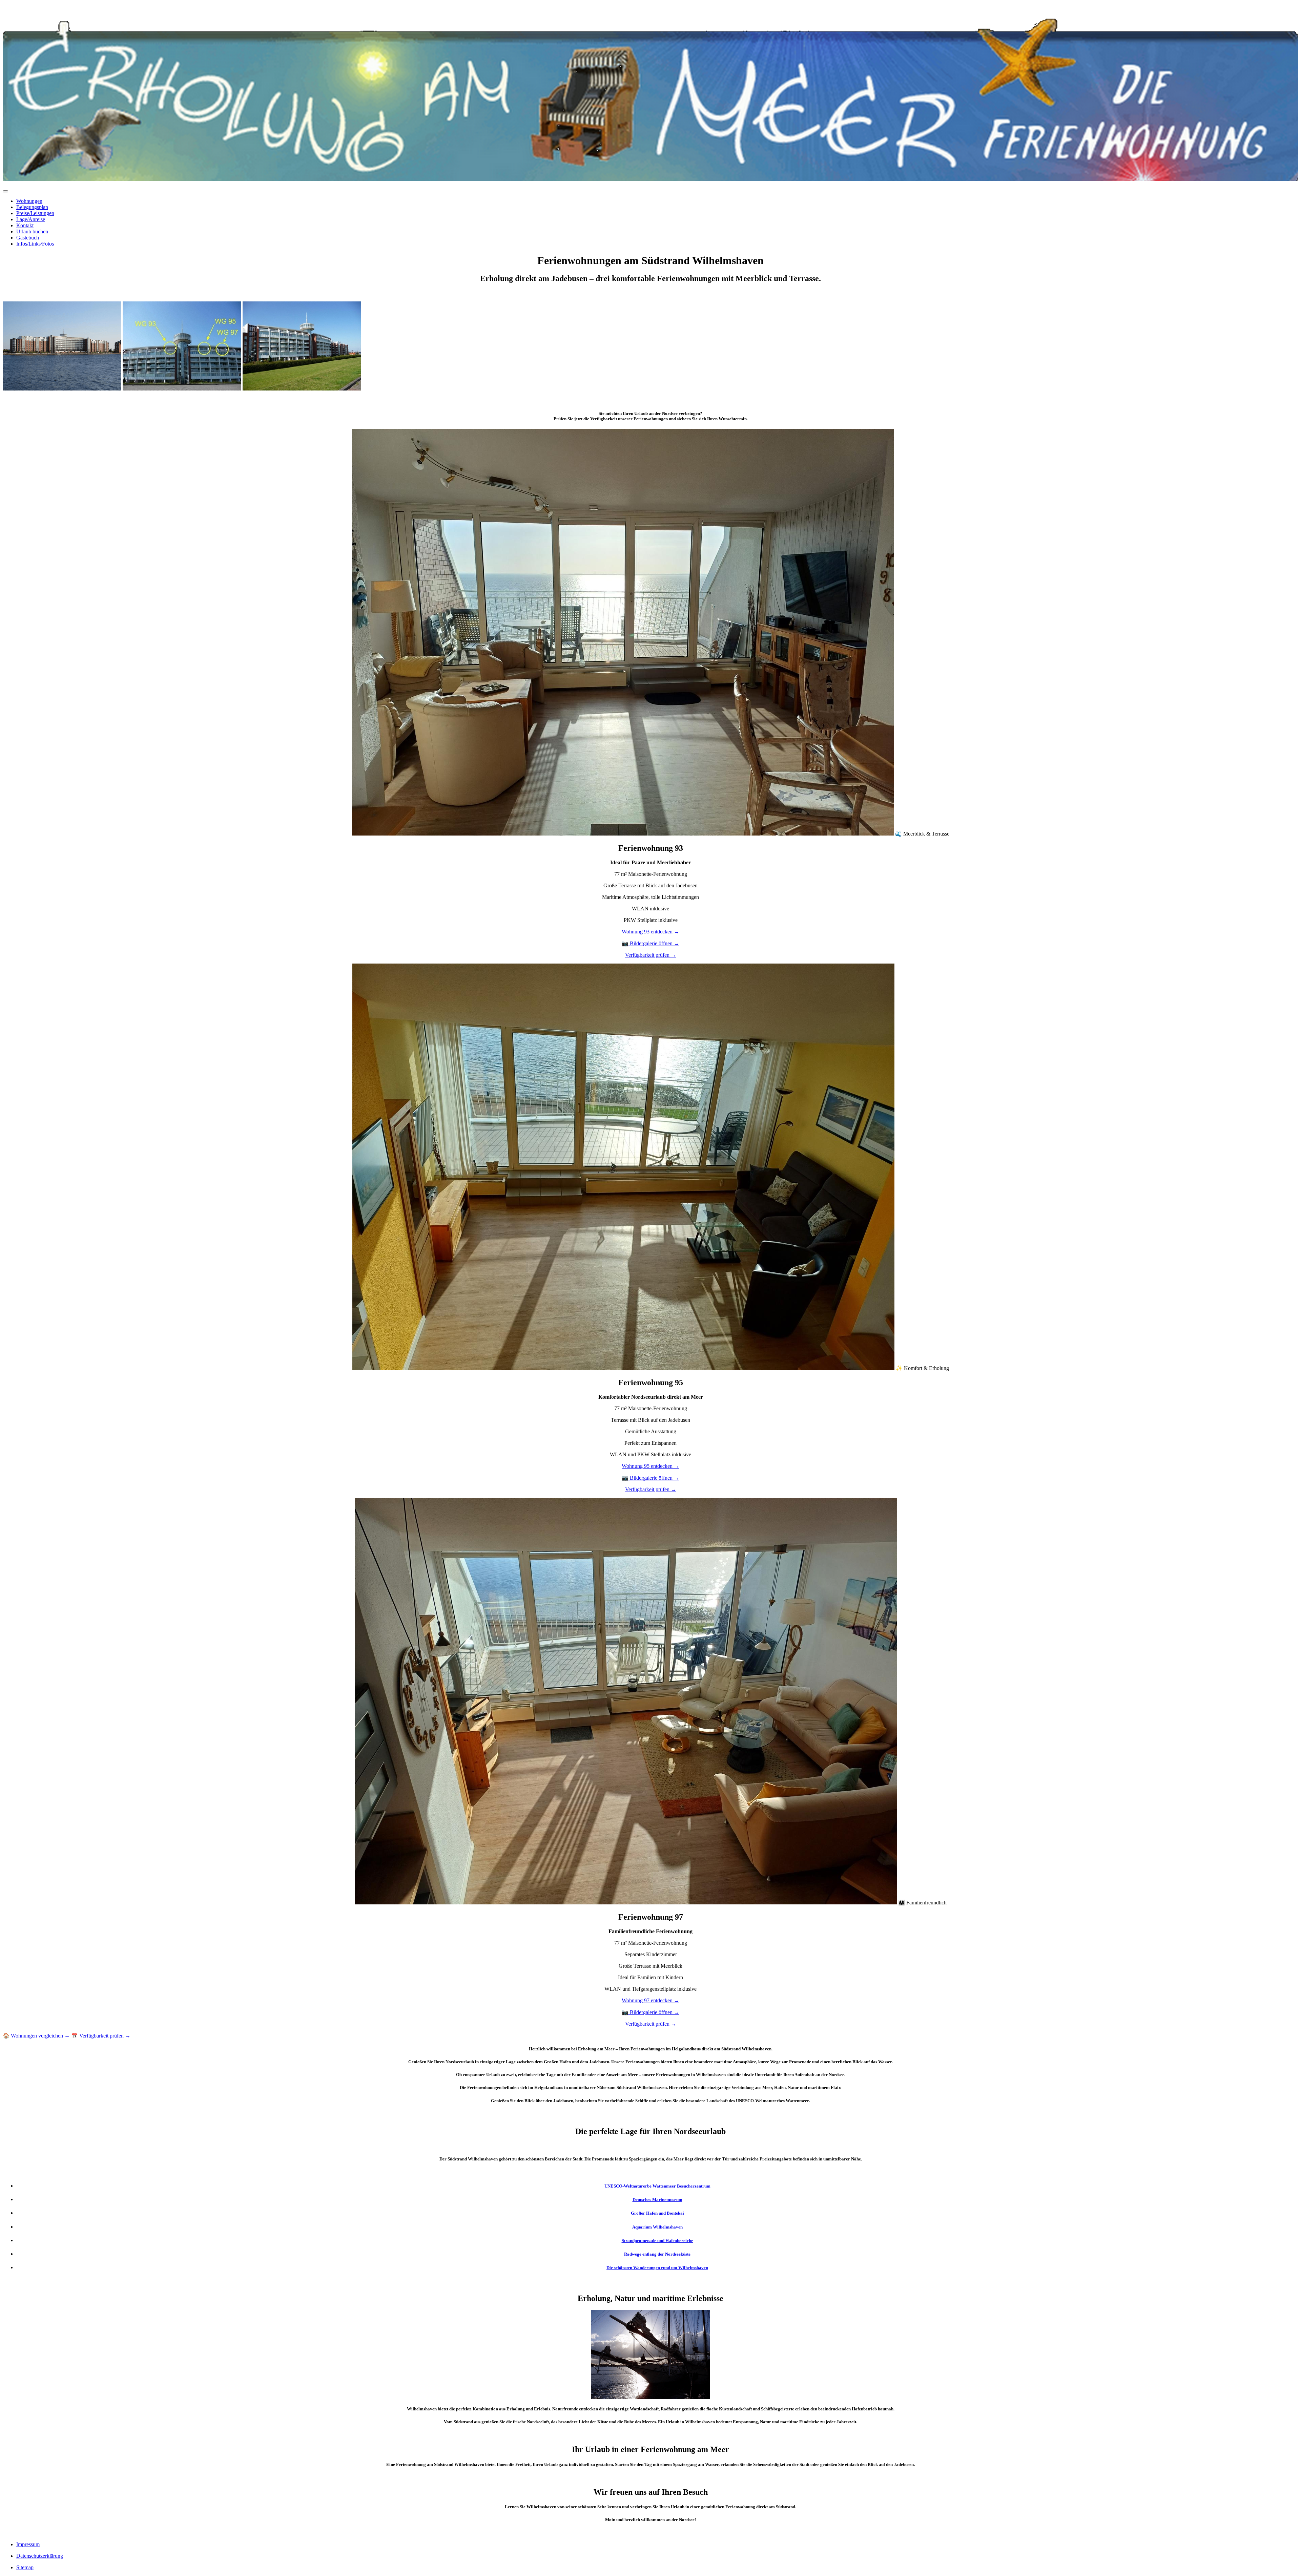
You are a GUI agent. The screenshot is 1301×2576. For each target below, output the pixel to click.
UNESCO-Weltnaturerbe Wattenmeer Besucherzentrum (657, 2186)
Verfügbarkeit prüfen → (651, 955)
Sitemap (25, 2567)
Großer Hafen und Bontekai (657, 2213)
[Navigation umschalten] (5, 191)
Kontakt (25, 225)
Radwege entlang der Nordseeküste (657, 2254)
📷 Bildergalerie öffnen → (650, 943)
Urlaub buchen (32, 231)
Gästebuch (28, 238)
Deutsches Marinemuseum (657, 2200)
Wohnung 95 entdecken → (650, 1466)
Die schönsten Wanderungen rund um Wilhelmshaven (657, 2268)
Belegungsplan (32, 207)
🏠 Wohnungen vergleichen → (36, 2036)
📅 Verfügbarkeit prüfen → (101, 2036)
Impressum (28, 2544)
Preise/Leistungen (35, 213)
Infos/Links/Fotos (35, 244)
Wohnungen (29, 201)
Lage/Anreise (31, 219)
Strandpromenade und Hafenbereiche (657, 2241)
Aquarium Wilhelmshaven (657, 2227)
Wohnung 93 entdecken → (650, 932)
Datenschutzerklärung (40, 2556)
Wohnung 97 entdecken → (650, 2000)
